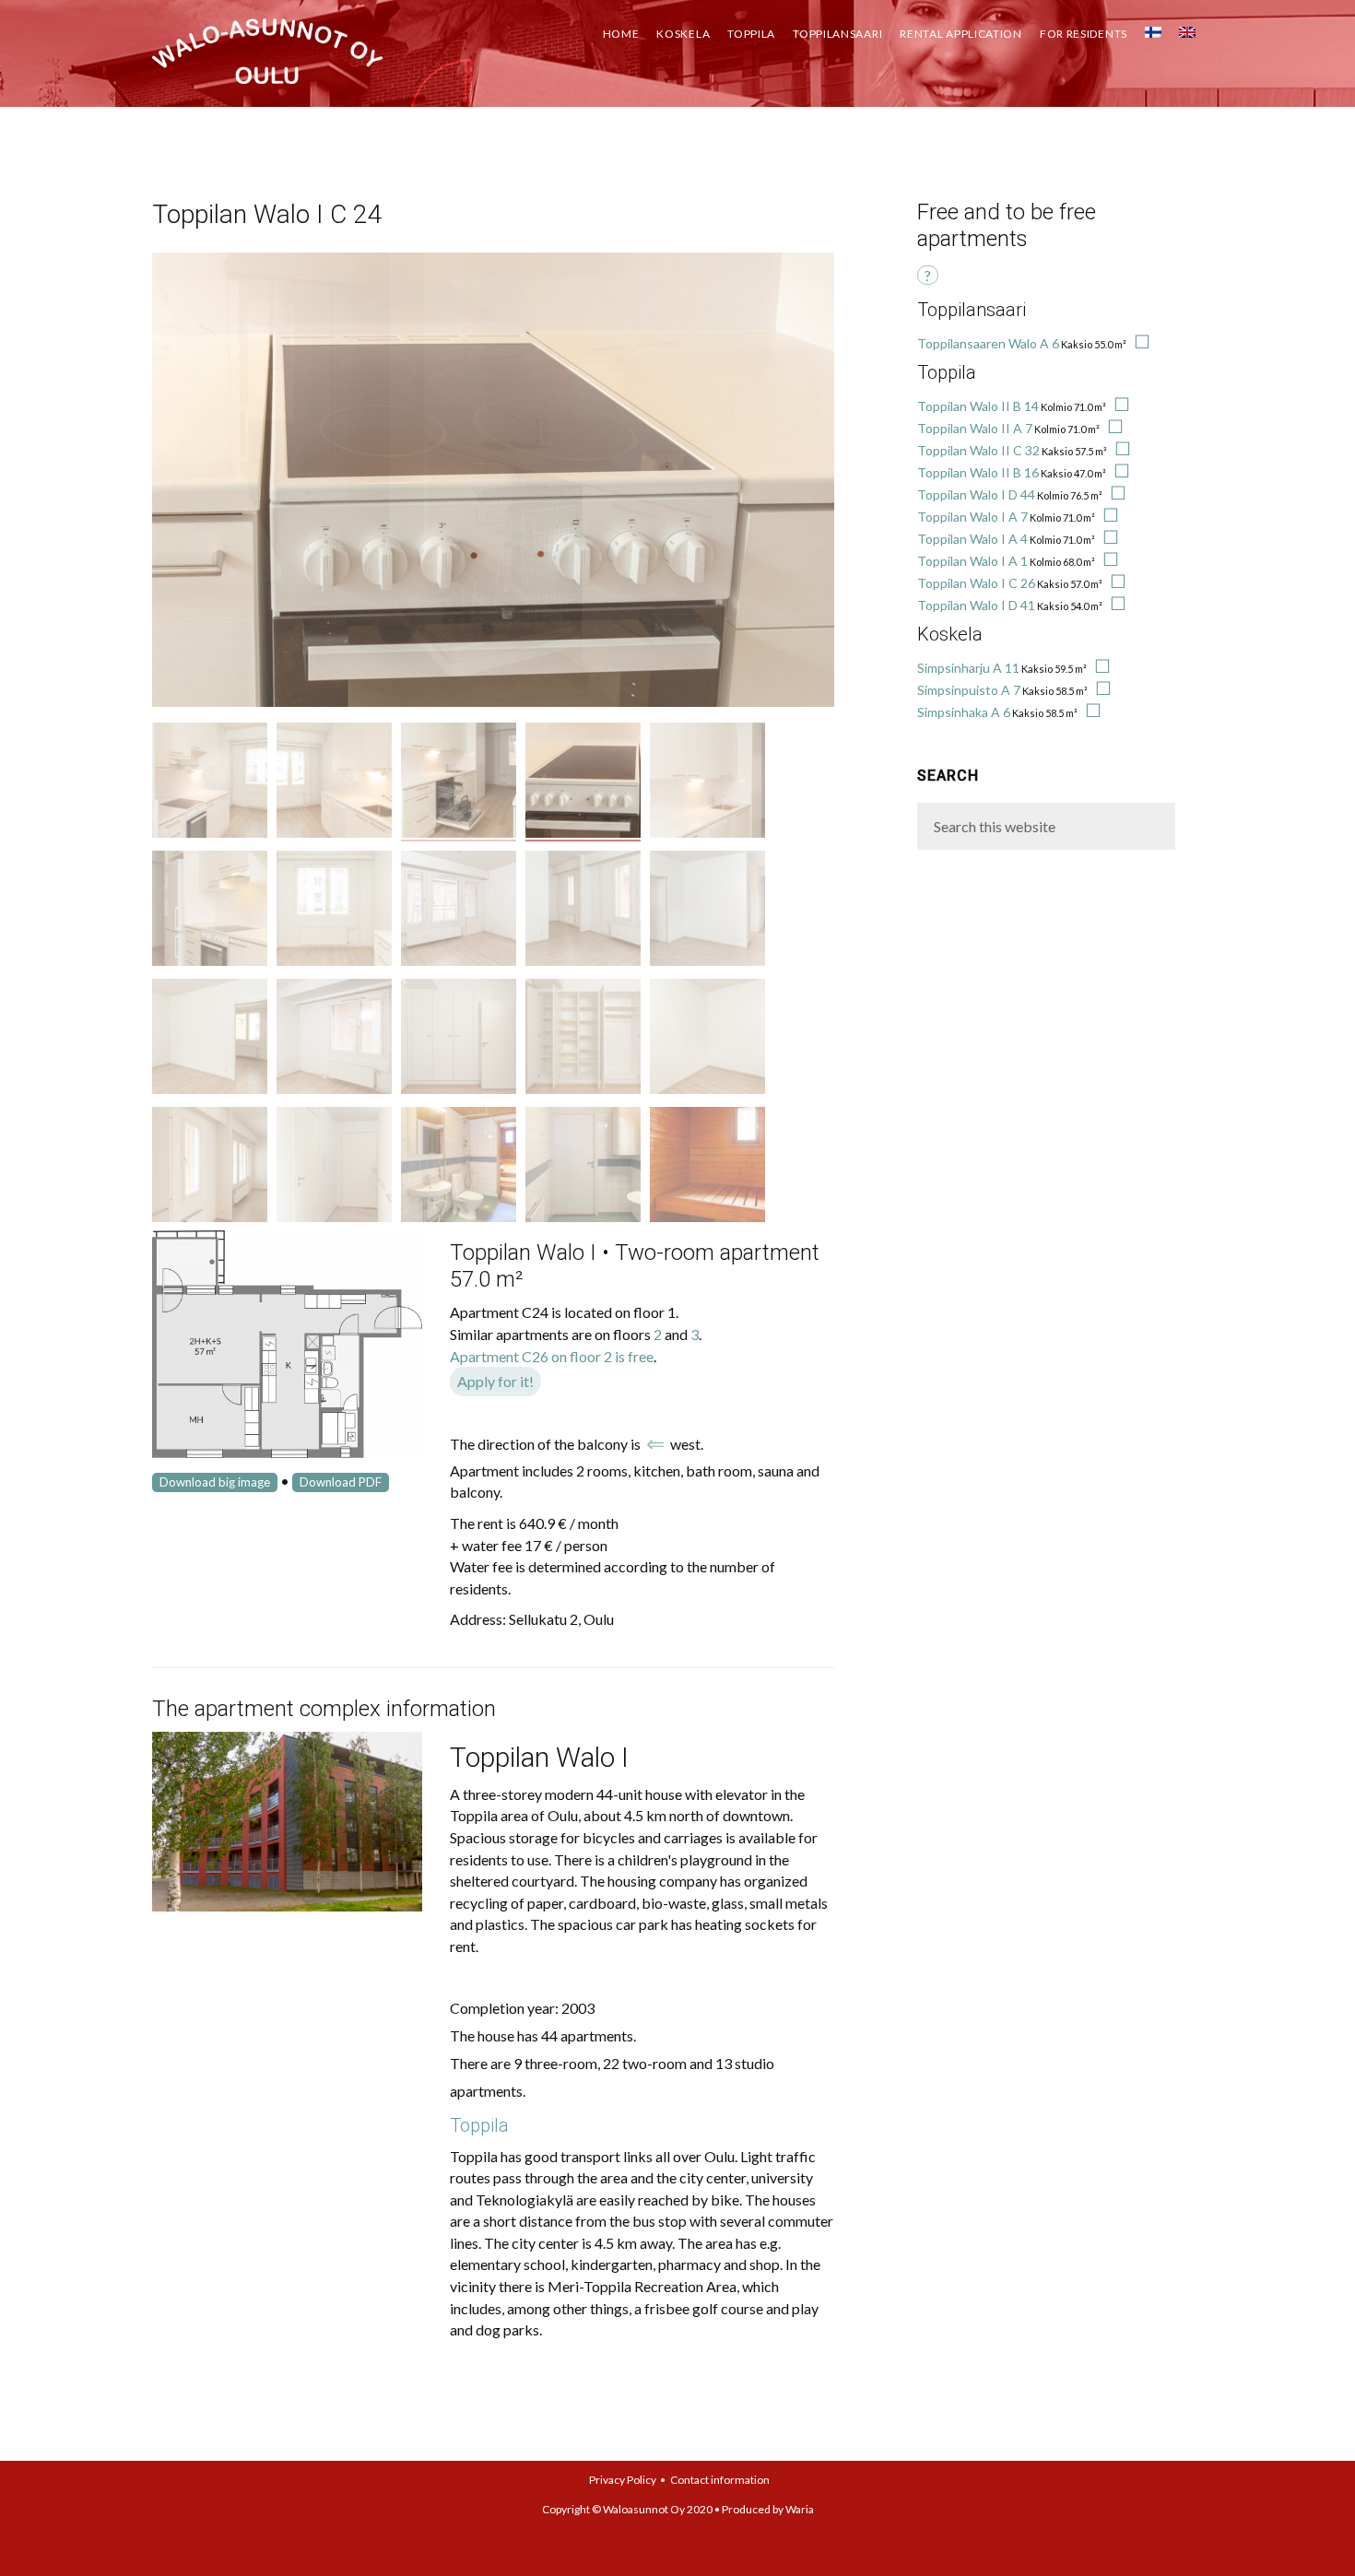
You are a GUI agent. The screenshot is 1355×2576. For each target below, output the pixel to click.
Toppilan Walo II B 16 (978, 472)
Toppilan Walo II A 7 (975, 428)
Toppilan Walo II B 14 (978, 406)
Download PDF (341, 1482)
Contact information (720, 2480)
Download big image (215, 1482)
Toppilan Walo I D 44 (976, 494)
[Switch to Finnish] (1153, 28)
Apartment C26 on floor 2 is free (552, 1356)
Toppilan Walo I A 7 (972, 517)
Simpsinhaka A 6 (964, 712)
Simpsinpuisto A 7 (969, 690)
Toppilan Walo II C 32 (978, 450)
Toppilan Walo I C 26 (976, 583)
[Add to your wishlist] (1139, 343)
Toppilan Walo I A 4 (972, 539)
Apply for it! (495, 1381)
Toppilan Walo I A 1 (972, 561)
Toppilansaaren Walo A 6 (988, 343)
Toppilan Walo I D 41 (976, 605)
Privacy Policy (623, 2480)
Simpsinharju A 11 (968, 668)
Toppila (479, 2125)
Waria (800, 2509)
